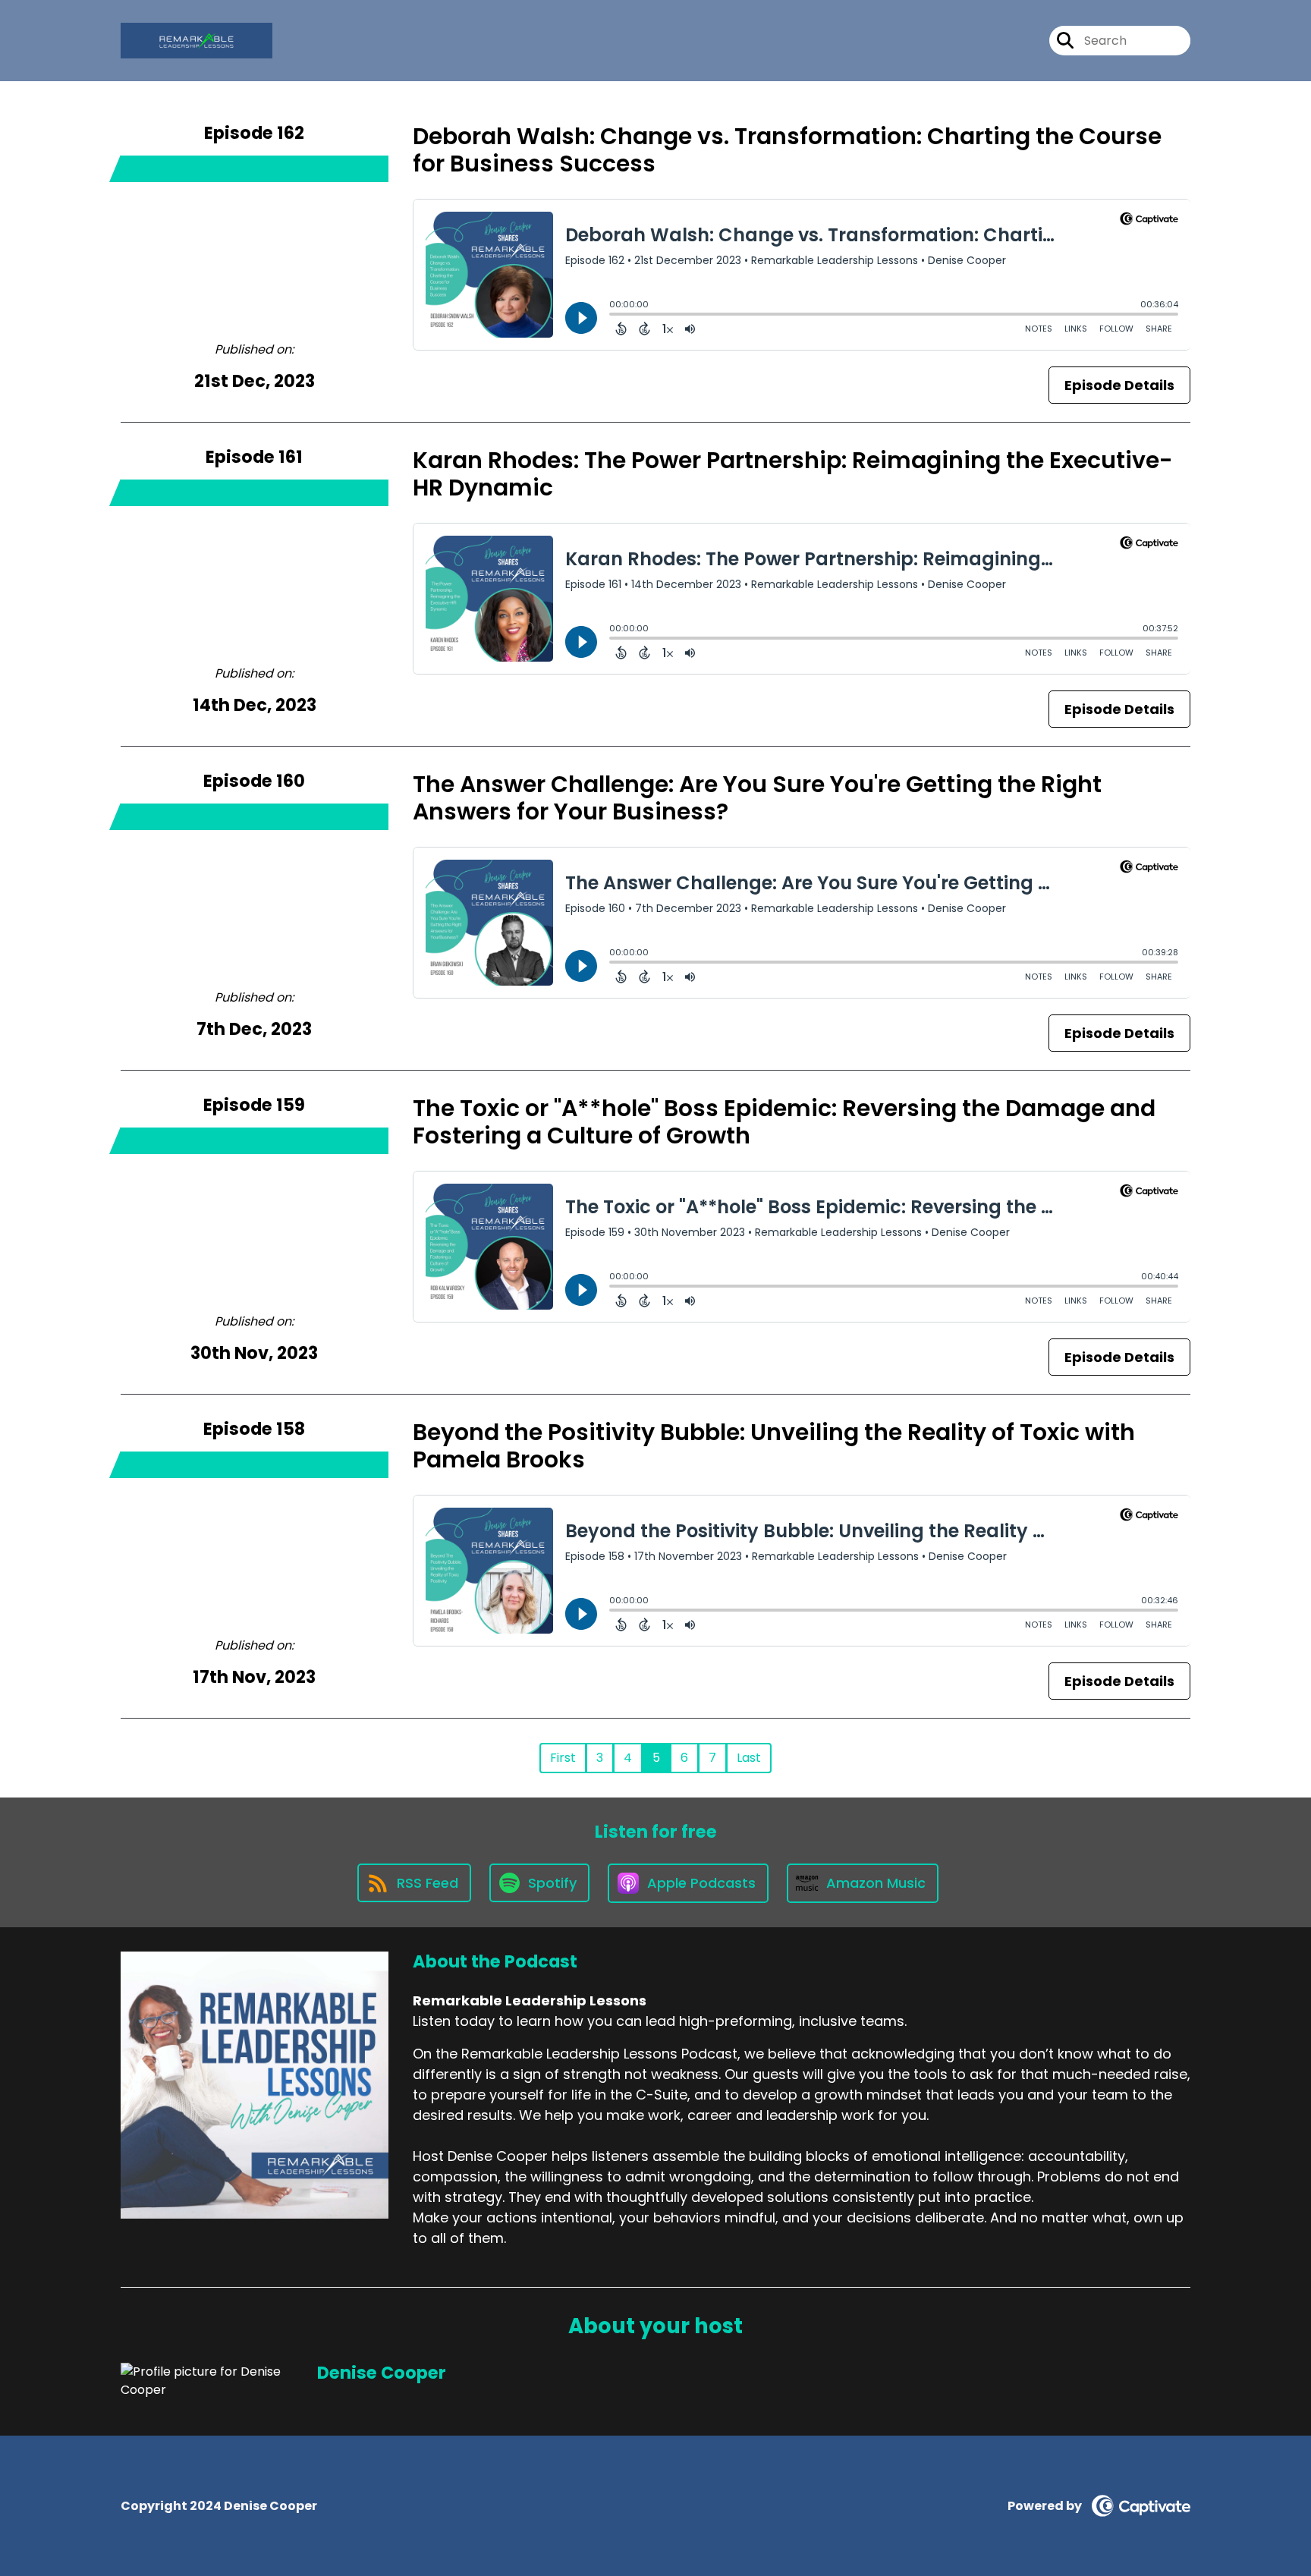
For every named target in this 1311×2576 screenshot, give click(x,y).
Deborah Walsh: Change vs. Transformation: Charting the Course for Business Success (787, 150)
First (563, 1758)
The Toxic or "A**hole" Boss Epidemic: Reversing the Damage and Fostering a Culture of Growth (784, 1122)
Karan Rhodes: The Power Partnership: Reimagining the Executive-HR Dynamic (793, 474)
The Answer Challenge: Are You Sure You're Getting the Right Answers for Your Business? (757, 798)
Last (749, 1758)
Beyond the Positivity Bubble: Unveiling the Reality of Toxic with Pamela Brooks (774, 1446)
